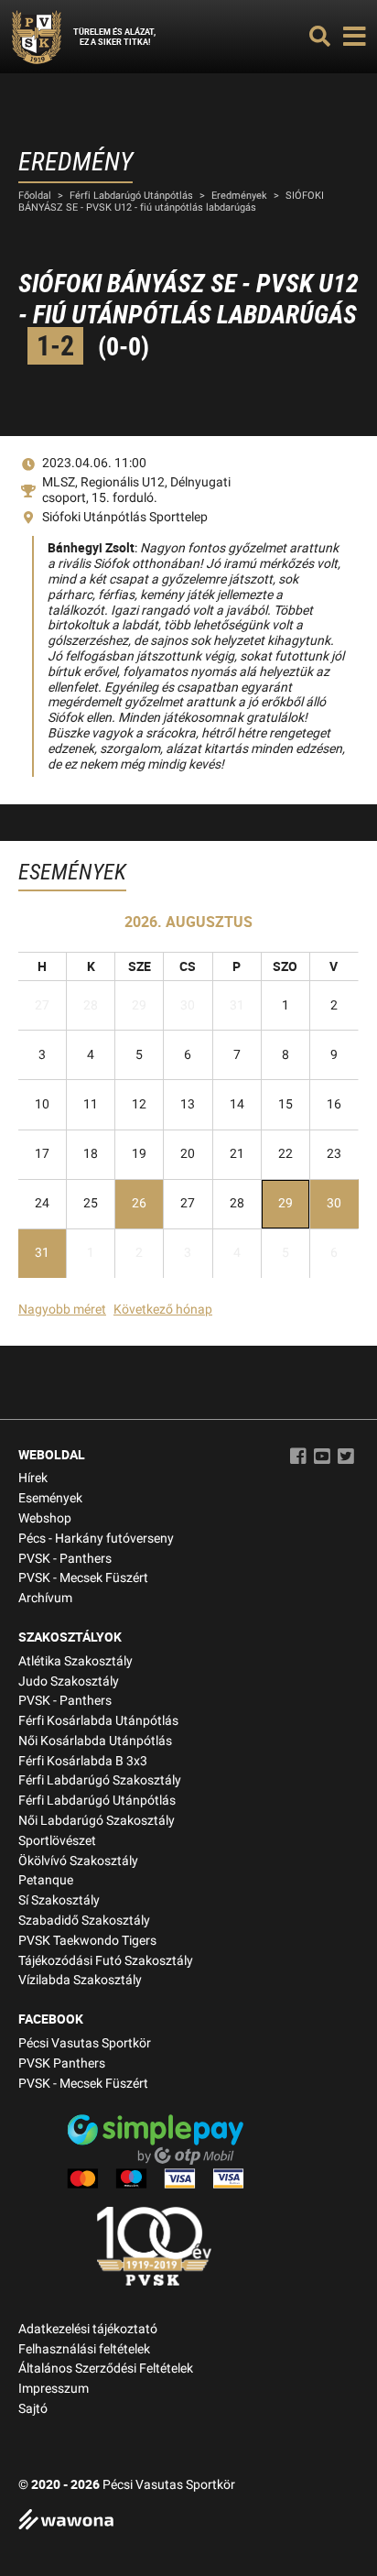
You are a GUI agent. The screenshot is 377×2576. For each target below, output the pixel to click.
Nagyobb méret (62, 1310)
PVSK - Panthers (65, 1559)
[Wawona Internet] (188, 2521)
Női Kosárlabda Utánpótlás (95, 1741)
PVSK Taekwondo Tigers (87, 1941)
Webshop (45, 1518)
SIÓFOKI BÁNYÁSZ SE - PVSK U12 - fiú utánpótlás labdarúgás (171, 202)
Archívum (45, 1598)
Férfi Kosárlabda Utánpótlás (98, 1721)
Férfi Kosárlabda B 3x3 (83, 1761)
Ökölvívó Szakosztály (78, 1861)
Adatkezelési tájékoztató (88, 2329)
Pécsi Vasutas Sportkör (85, 2043)
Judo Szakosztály (69, 1681)
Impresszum (54, 2389)
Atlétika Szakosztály (75, 1661)
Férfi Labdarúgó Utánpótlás (131, 196)
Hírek (33, 1478)
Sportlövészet (57, 1841)
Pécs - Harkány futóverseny (96, 1539)
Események (50, 1498)
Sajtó (33, 2409)
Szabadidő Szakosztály (84, 1921)
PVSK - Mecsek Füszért (83, 1578)
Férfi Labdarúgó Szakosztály (100, 1780)
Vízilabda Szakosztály (80, 1980)
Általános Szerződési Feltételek (106, 2369)
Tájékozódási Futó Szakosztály (106, 1961)
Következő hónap (163, 1310)
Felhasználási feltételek (84, 2349)
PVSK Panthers (62, 2063)
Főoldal (35, 196)
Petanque (46, 1880)
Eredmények (239, 196)
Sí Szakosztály (59, 1900)
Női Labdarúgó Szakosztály (97, 1821)
